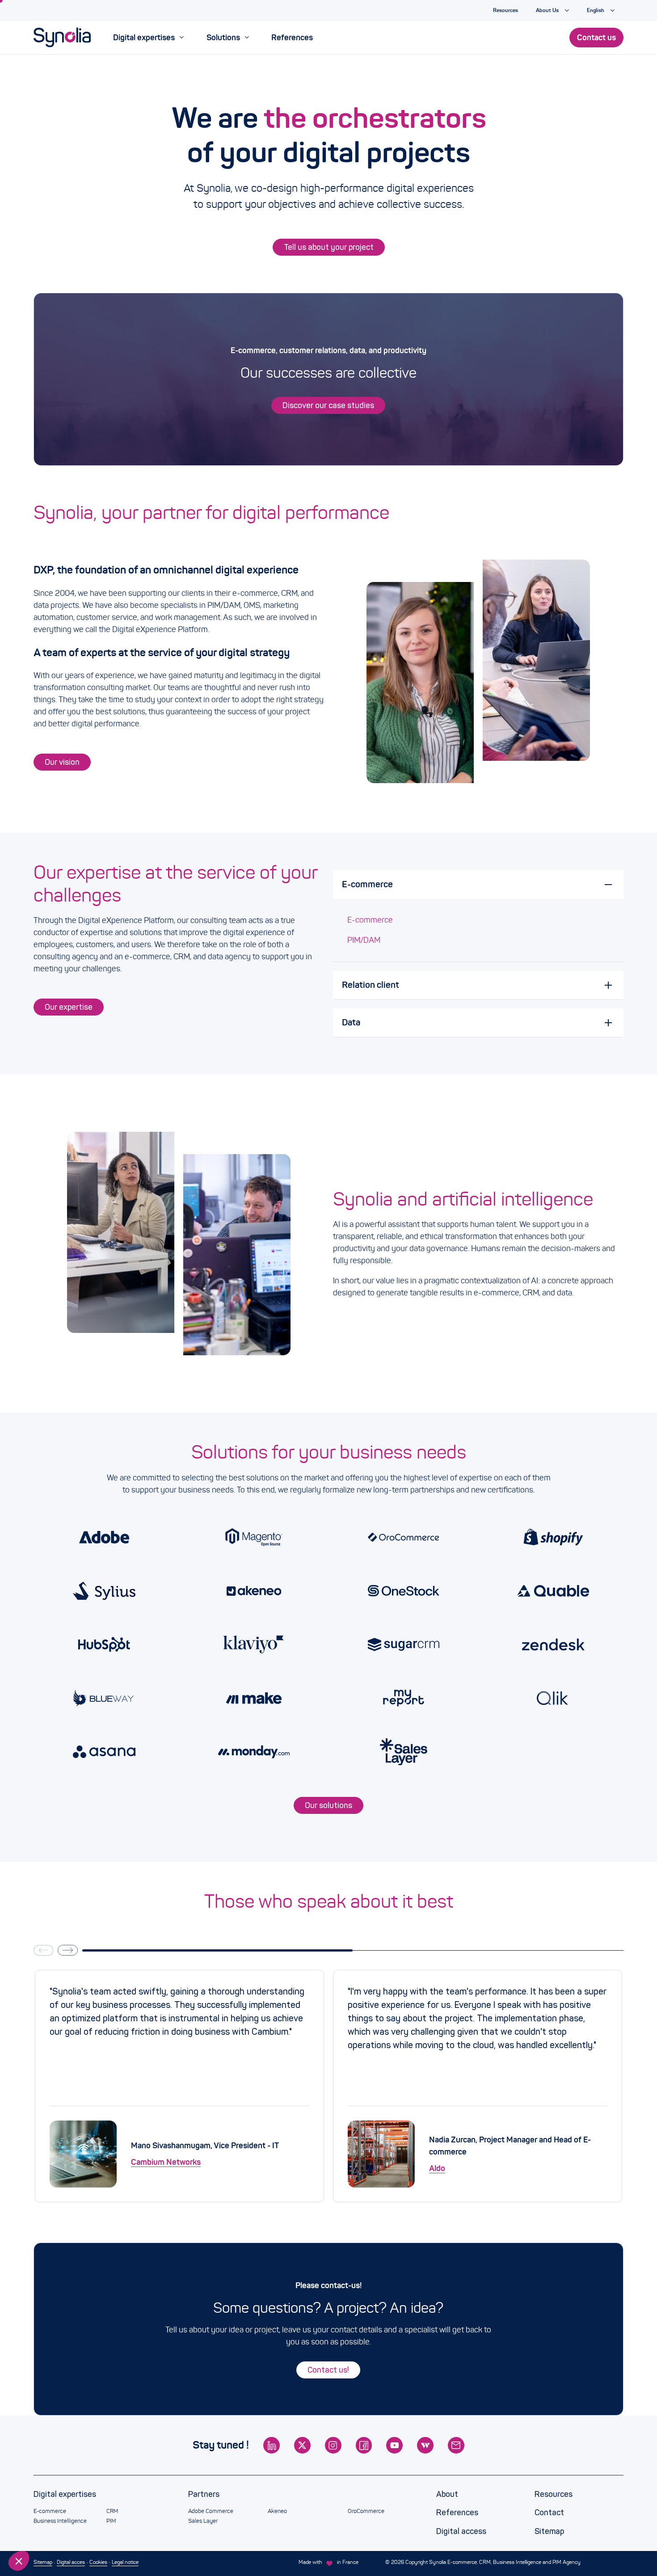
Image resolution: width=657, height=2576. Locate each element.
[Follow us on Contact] (456, 2445)
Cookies (98, 2562)
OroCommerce (366, 2511)
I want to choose (56, 2531)
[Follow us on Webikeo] (425, 2445)
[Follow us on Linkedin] (272, 2445)
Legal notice (125, 2562)
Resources (554, 2494)
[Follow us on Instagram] (333, 2445)
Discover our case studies (328, 405)
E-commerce (370, 920)
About (447, 2494)
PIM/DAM (364, 940)
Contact (549, 2513)
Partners (204, 2494)
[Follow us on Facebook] (364, 2445)
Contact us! (328, 2370)
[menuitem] (148, 38)
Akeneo (277, 2511)
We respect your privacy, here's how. (62, 2502)
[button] (19, 2561)
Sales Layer (203, 2521)
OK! (150, 2531)
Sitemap (549, 2531)
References (457, 2513)
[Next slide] (67, 1950)
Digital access (461, 2531)
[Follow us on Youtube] (394, 2445)
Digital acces (71, 2562)
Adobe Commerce (211, 2511)
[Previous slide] (43, 1950)
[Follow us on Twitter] (302, 2445)
